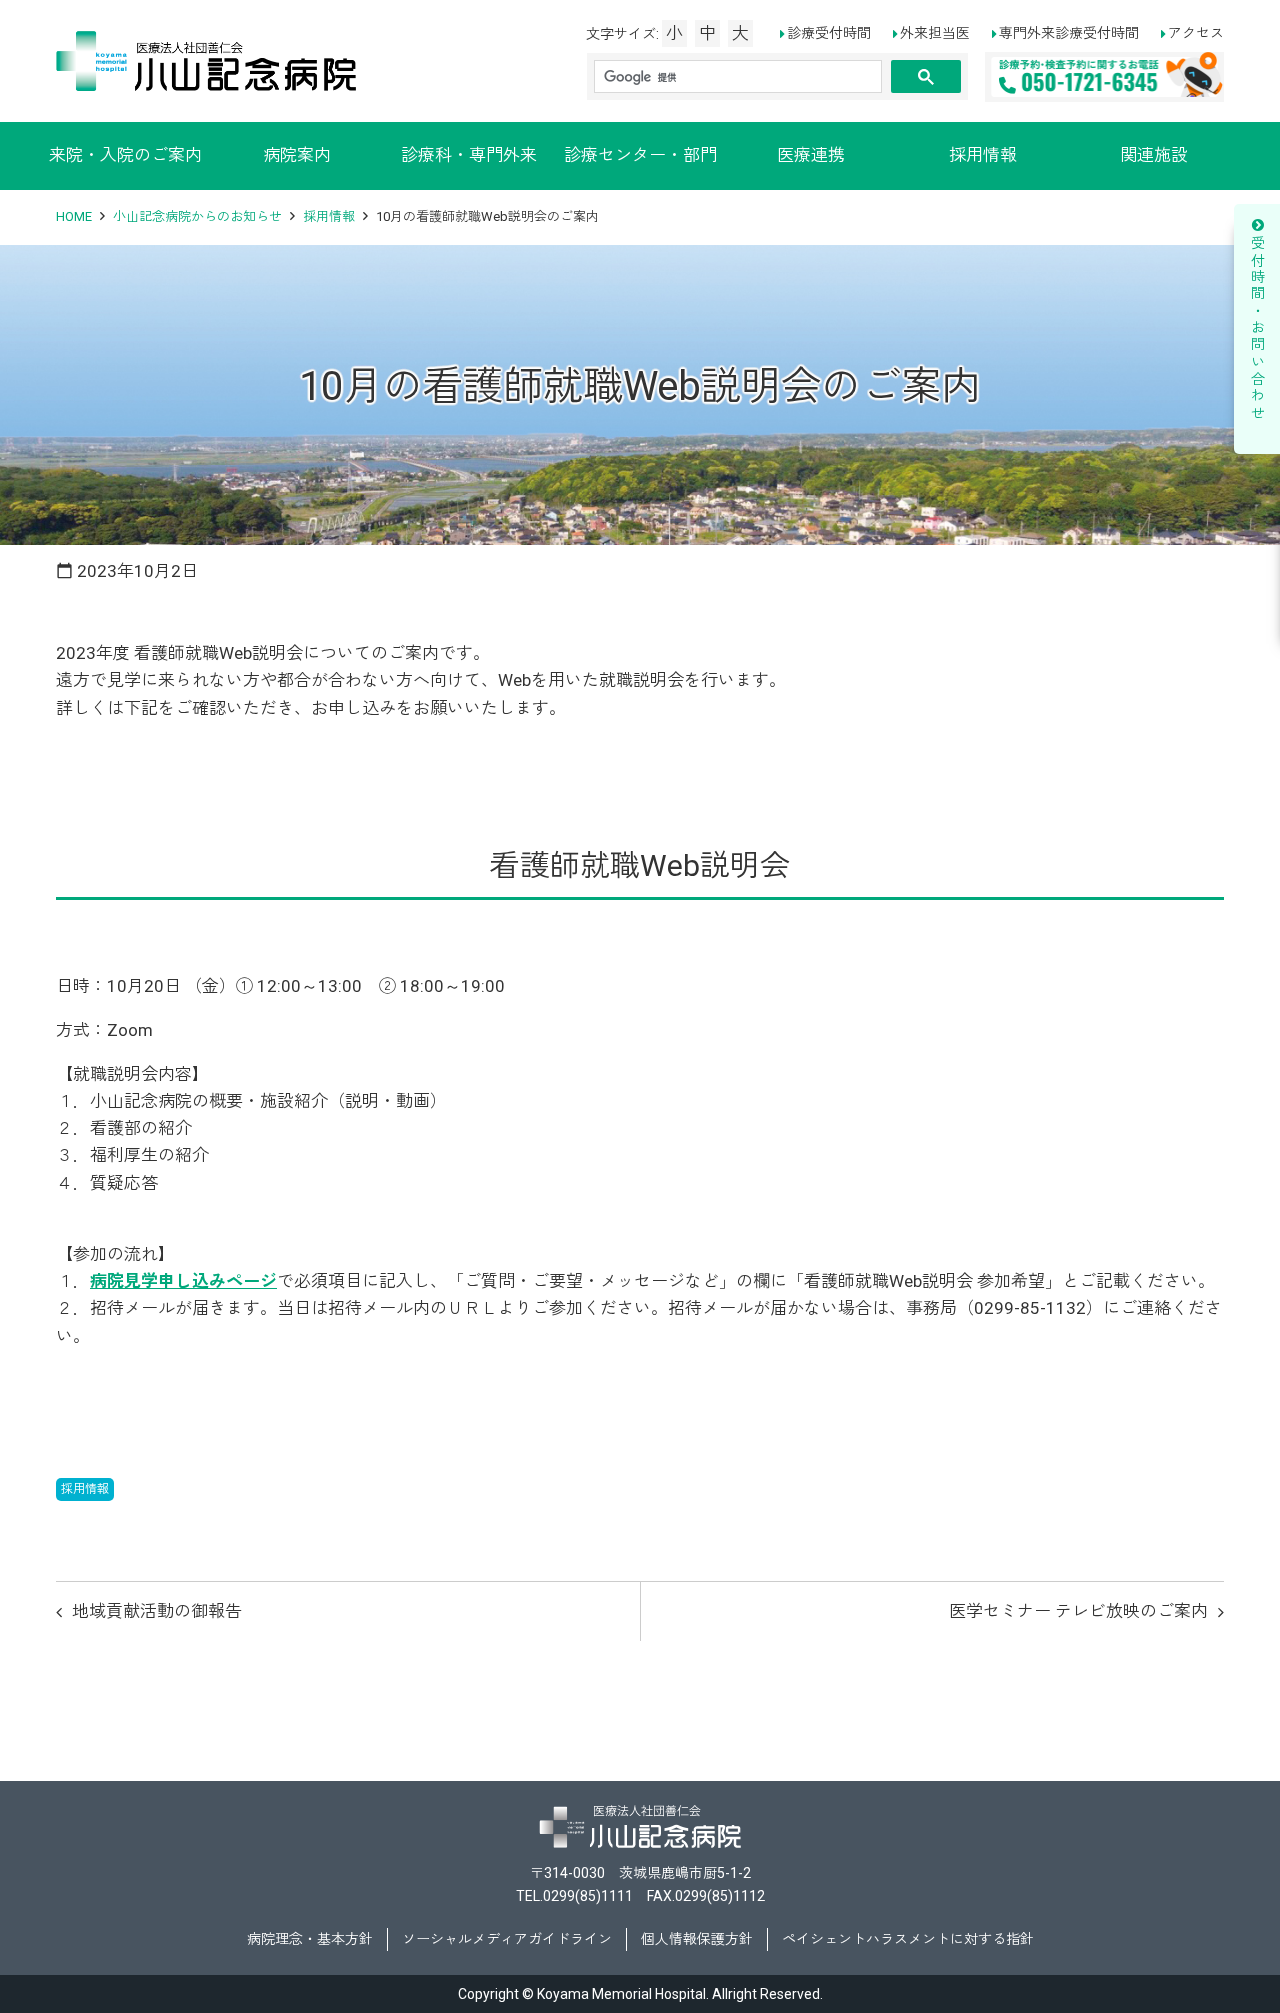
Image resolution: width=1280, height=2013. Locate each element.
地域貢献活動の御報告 (157, 1611)
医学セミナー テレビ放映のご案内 (1078, 1611)
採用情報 (329, 216)
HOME (74, 216)
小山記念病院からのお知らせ (197, 216)
